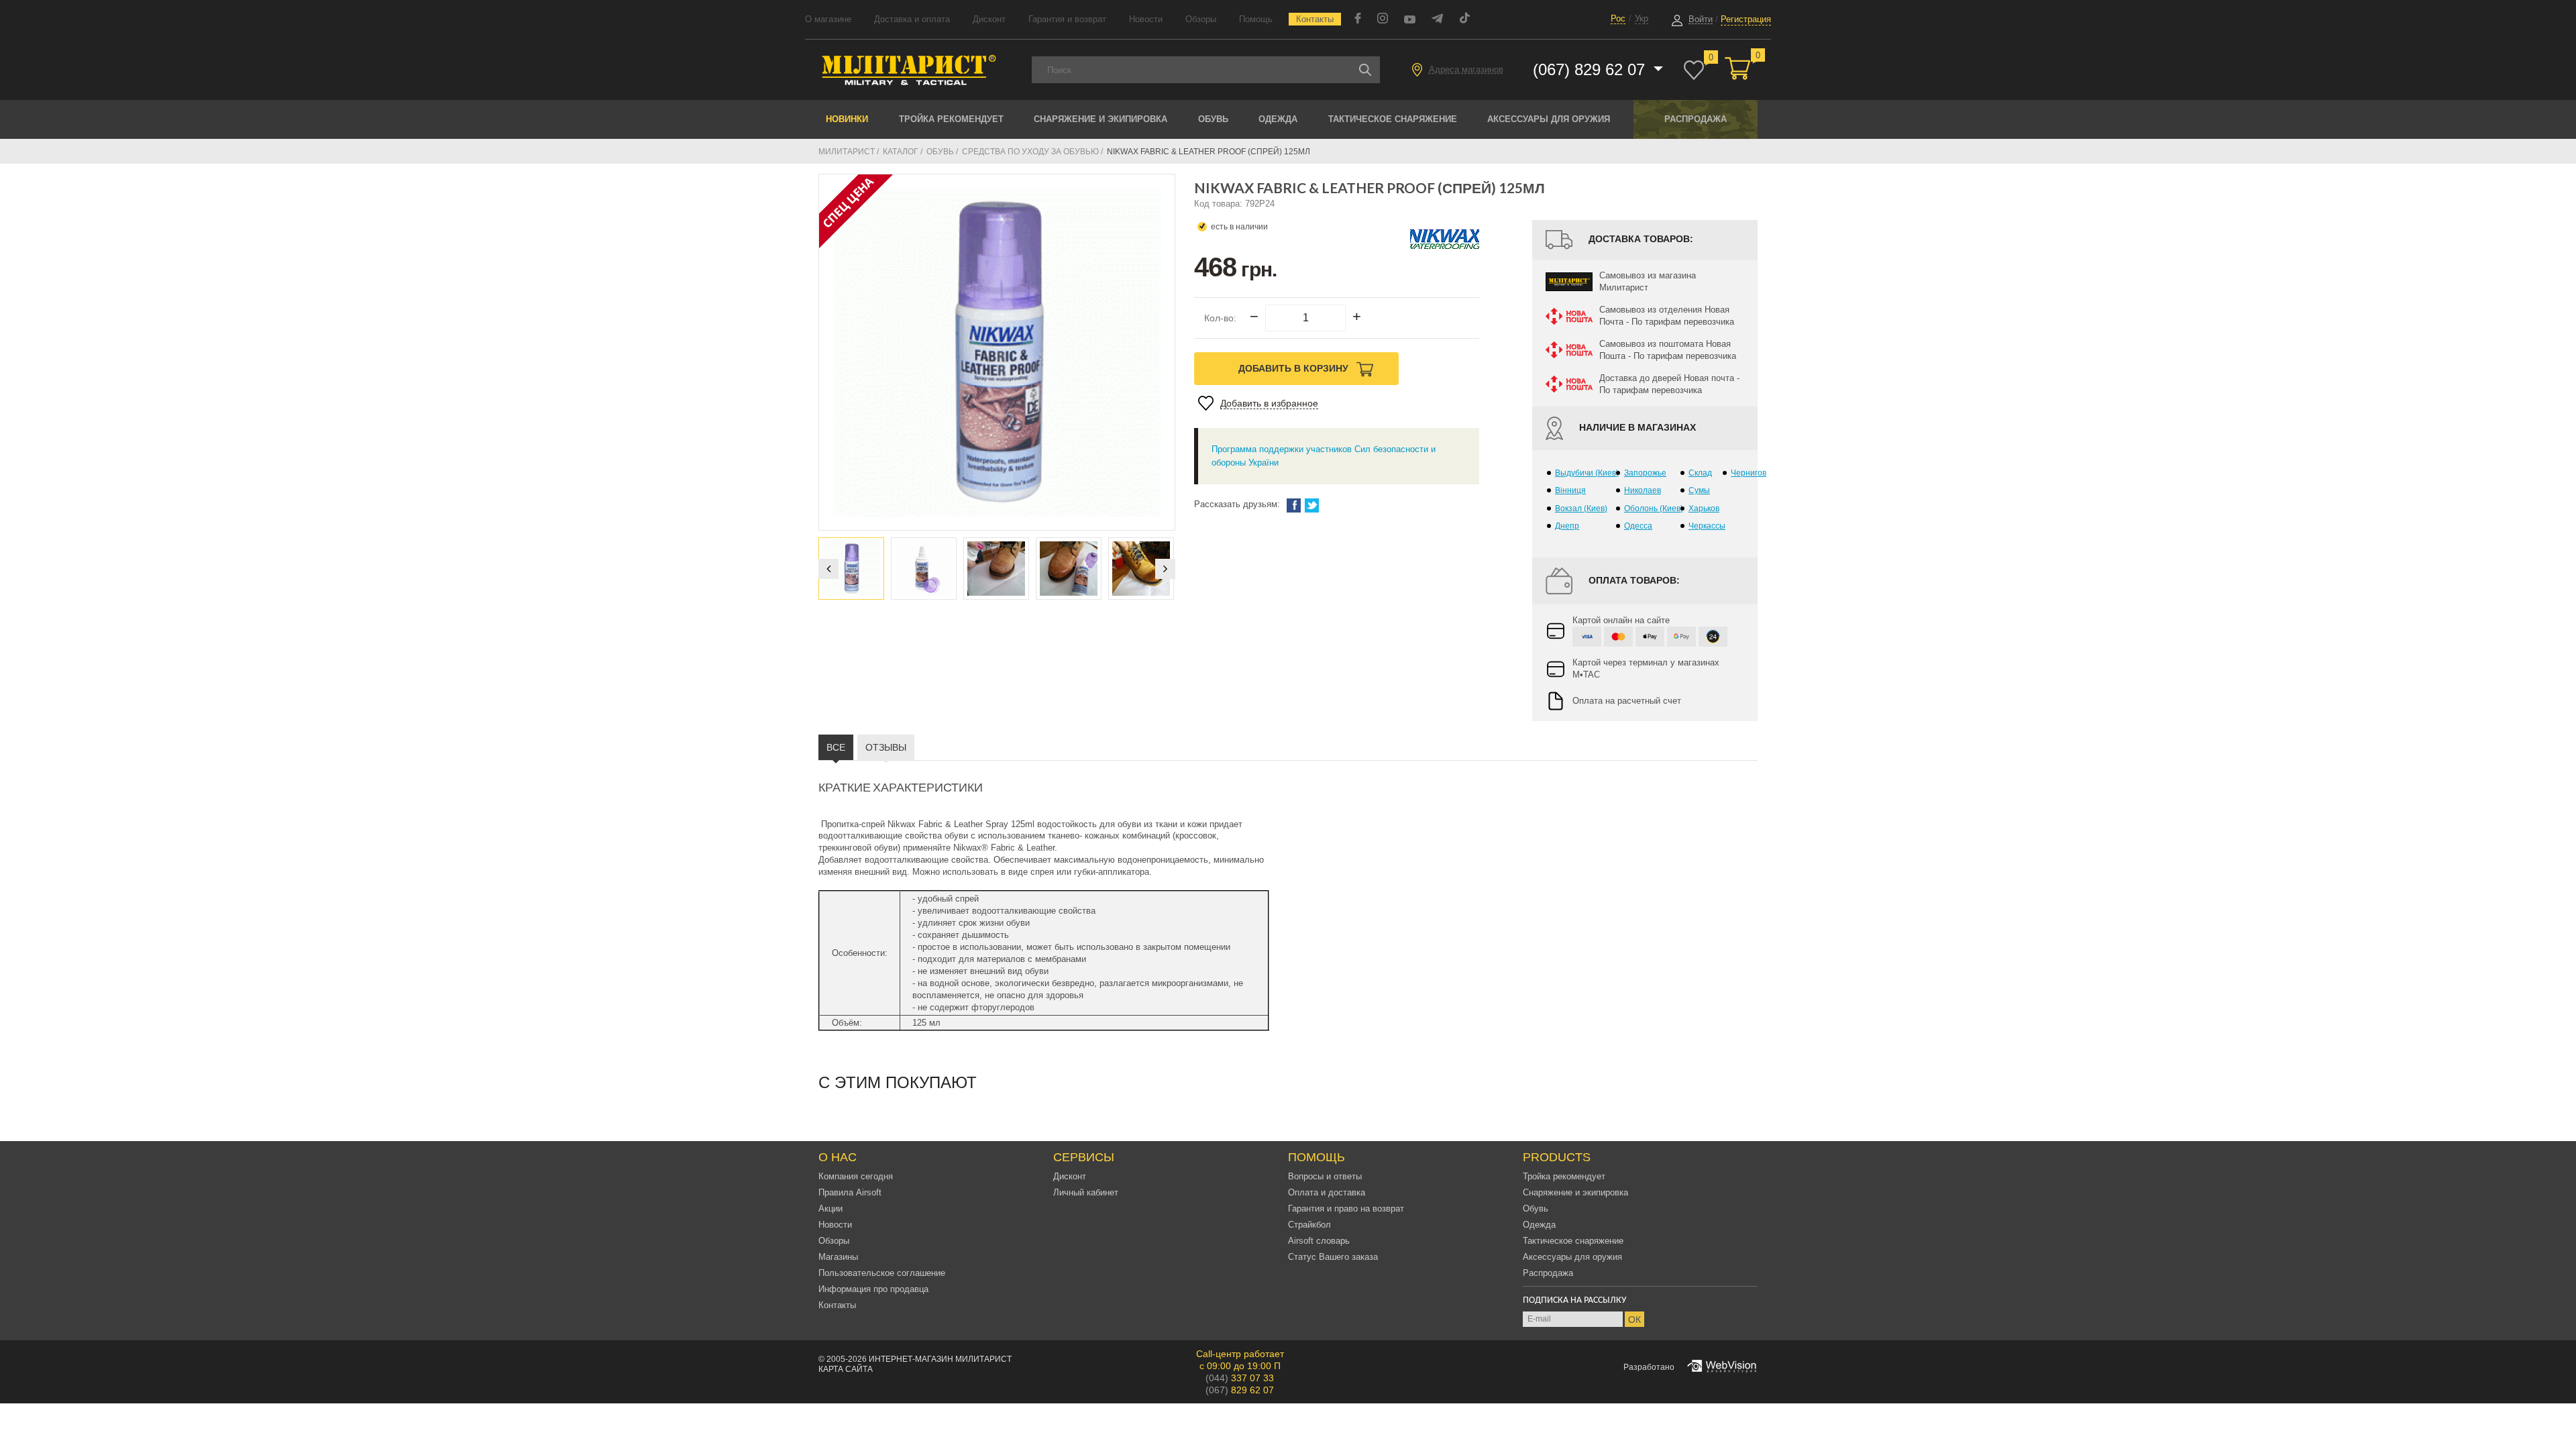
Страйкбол (1309, 1225)
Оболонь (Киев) (1654, 508)
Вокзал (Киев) (1581, 508)
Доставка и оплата (912, 19)
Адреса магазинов (1466, 69)
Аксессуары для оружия (1549, 119)
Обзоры (1201, 19)
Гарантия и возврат (1067, 19)
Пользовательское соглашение (882, 1273)
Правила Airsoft (850, 1192)
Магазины (838, 1257)
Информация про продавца (873, 1289)
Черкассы (1707, 526)
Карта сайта (846, 1369)
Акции (830, 1209)
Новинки (847, 119)
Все (836, 747)
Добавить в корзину (1295, 368)
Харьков (1704, 508)
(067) (1240, 1390)
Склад (1700, 473)
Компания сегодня (856, 1176)
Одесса (1638, 526)
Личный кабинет (1086, 1192)
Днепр (1567, 526)
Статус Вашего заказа (1333, 1257)
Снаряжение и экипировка (1101, 119)
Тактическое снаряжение (1393, 119)
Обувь (1213, 119)
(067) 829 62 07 (1591, 69)
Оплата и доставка (1327, 1192)
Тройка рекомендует (951, 119)
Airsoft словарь (1319, 1241)
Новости (1146, 19)
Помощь (1256, 19)
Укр (1642, 18)
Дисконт (989, 19)
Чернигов (1749, 473)
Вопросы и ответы (1325, 1176)
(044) (1240, 1378)
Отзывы (886, 747)
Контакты (1315, 19)
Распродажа (1696, 119)
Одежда (1278, 119)
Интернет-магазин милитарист (940, 1359)
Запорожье (1645, 473)
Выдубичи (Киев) (1587, 473)
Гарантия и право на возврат (1346, 1209)
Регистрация (1746, 19)
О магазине (828, 19)
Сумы (1699, 490)
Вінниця (1570, 490)
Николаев (1643, 490)
